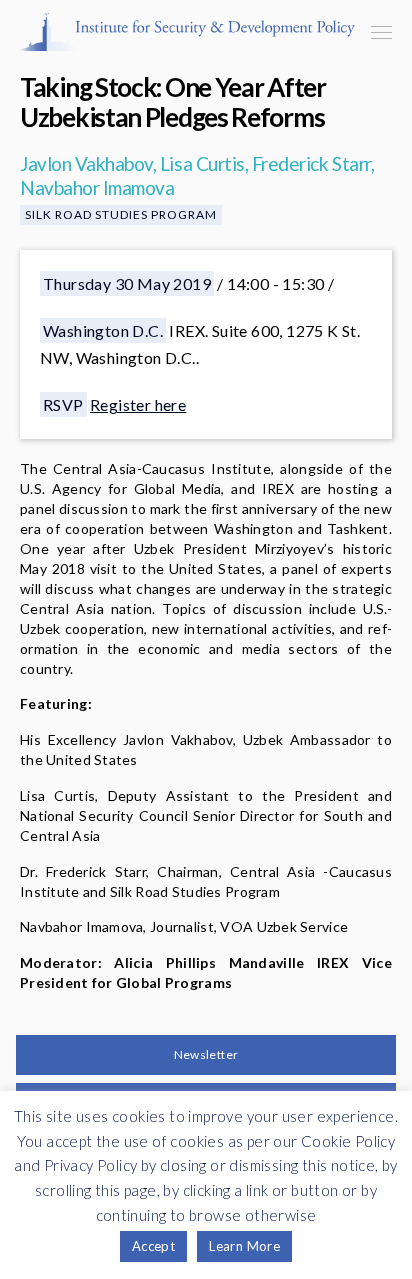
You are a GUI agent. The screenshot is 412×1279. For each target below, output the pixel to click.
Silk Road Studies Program (121, 214)
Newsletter (206, 1054)
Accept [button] (153, 1246)
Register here (138, 404)
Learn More (244, 1246)
